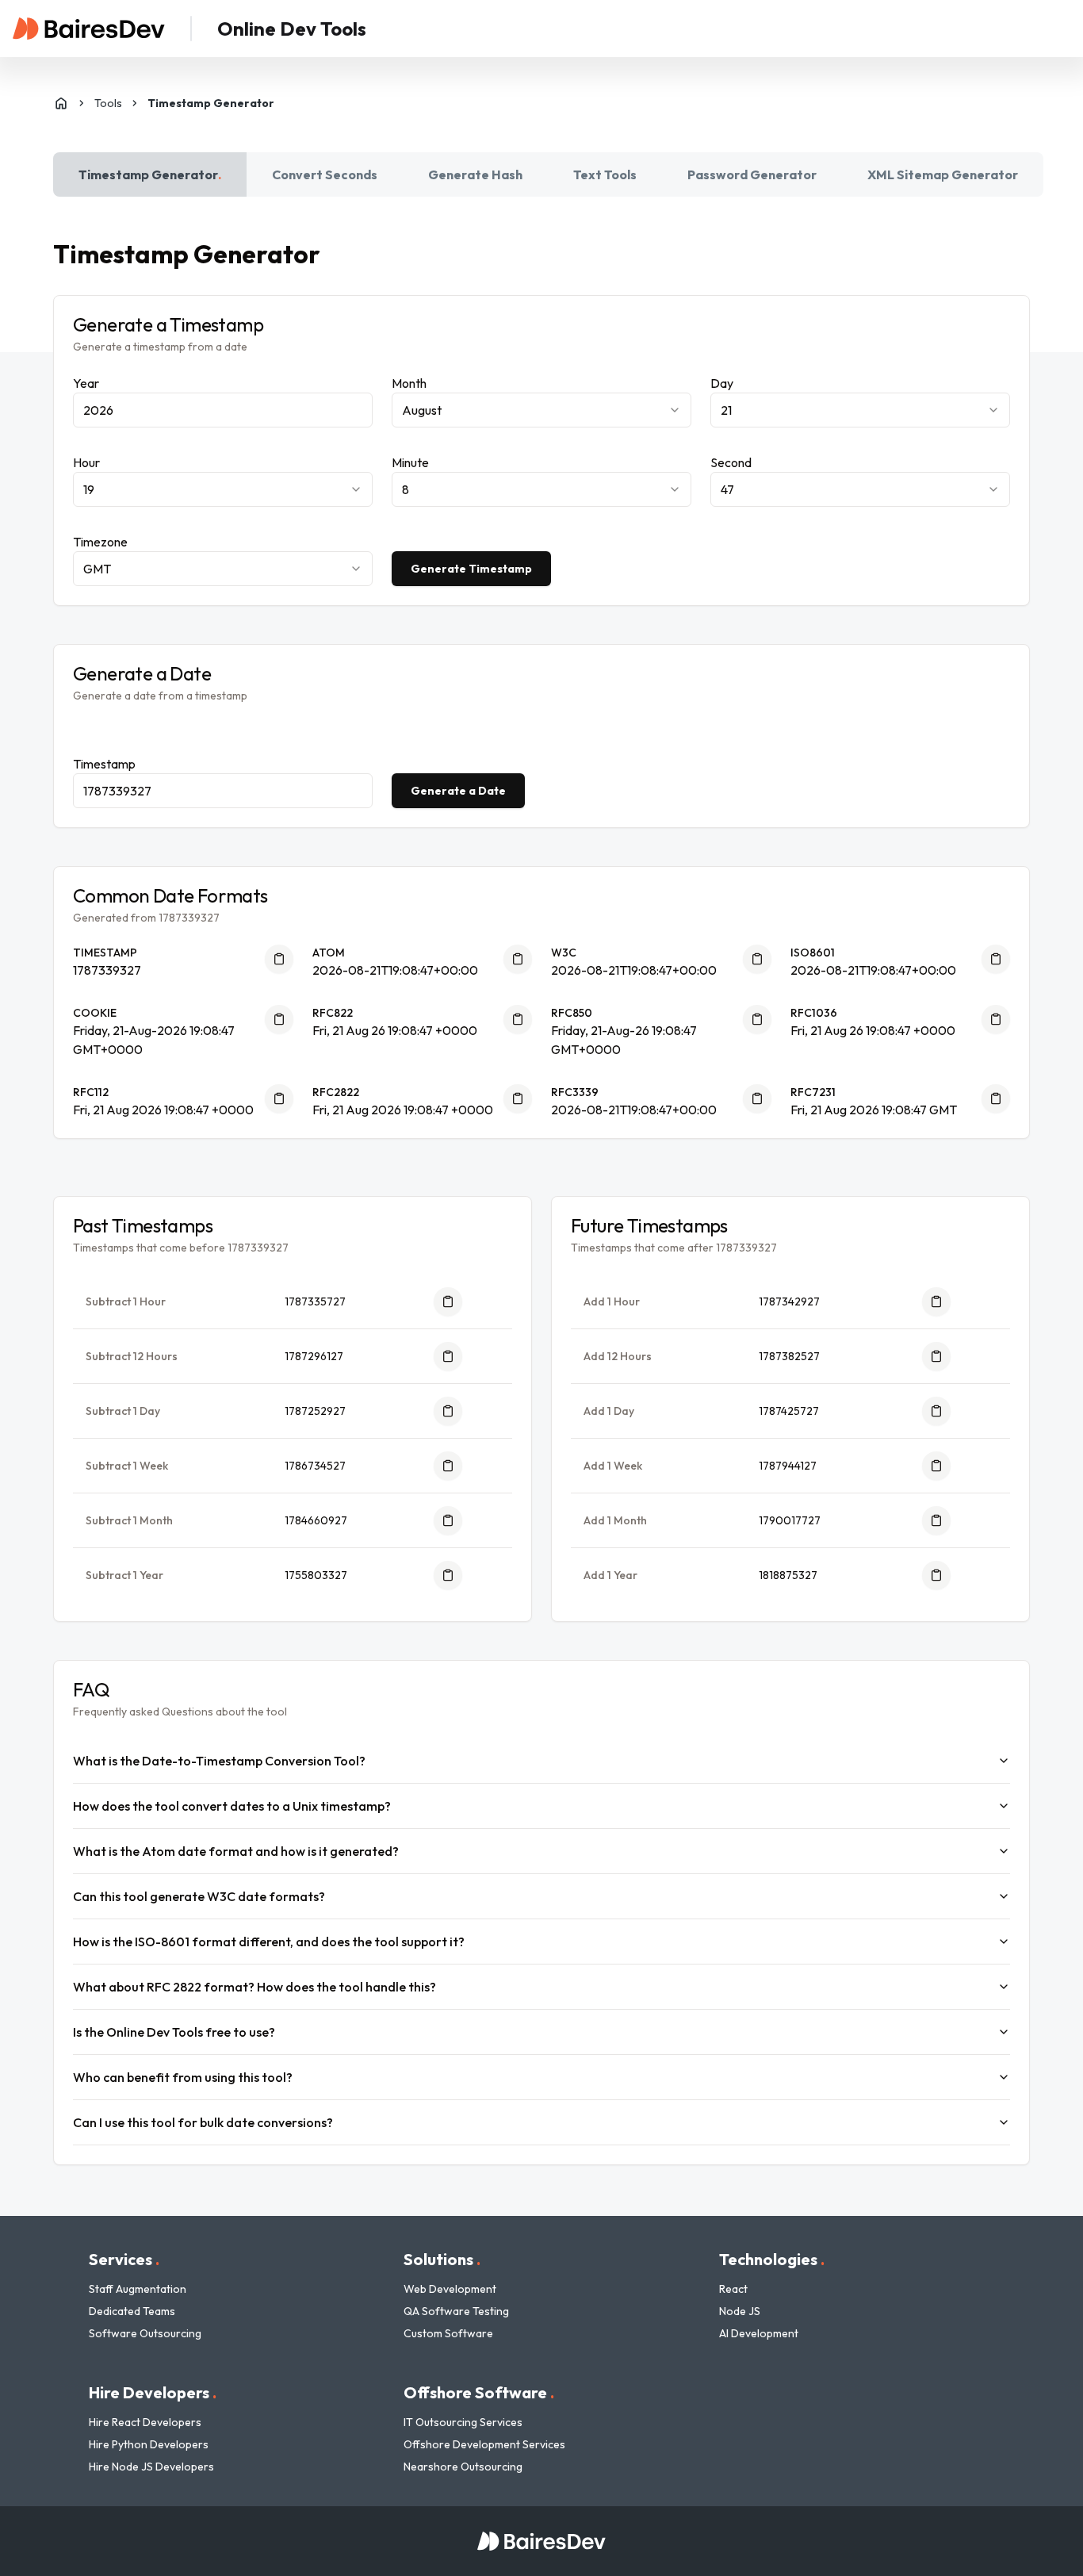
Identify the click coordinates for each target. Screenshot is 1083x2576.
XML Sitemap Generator (943, 174)
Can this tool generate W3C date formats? (199, 1896)
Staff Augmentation (138, 2289)
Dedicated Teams (132, 2311)
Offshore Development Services (484, 2444)
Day (722, 383)
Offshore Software (479, 2392)
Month (409, 383)
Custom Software (448, 2333)
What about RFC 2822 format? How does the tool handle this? (254, 1987)
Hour (86, 462)
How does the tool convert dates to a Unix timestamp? (232, 1806)
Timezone (100, 542)
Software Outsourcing (145, 2333)
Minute (410, 462)
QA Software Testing (456, 2311)
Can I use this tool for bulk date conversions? (203, 2122)
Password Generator (752, 174)
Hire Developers (153, 2392)
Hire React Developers (145, 2422)
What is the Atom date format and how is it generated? (236, 1851)
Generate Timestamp (471, 569)
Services (124, 2259)
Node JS (740, 2311)
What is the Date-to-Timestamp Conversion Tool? (219, 1761)
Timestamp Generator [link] (211, 103)
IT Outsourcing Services (463, 2422)
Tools (108, 103)
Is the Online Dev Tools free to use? (174, 2032)
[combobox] (541, 410)
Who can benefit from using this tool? (183, 2077)
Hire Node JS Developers (151, 2467)
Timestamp (104, 764)
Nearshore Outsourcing (463, 2467)
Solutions (442, 2259)
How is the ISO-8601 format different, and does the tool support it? (269, 1942)
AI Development (759, 2333)
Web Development (450, 2289)
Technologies (772, 2259)
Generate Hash (475, 174)
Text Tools (605, 174)
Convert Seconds (325, 174)
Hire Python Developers (149, 2444)
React (733, 2289)
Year (86, 383)
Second (731, 462)
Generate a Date (458, 791)
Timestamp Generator (150, 174)
